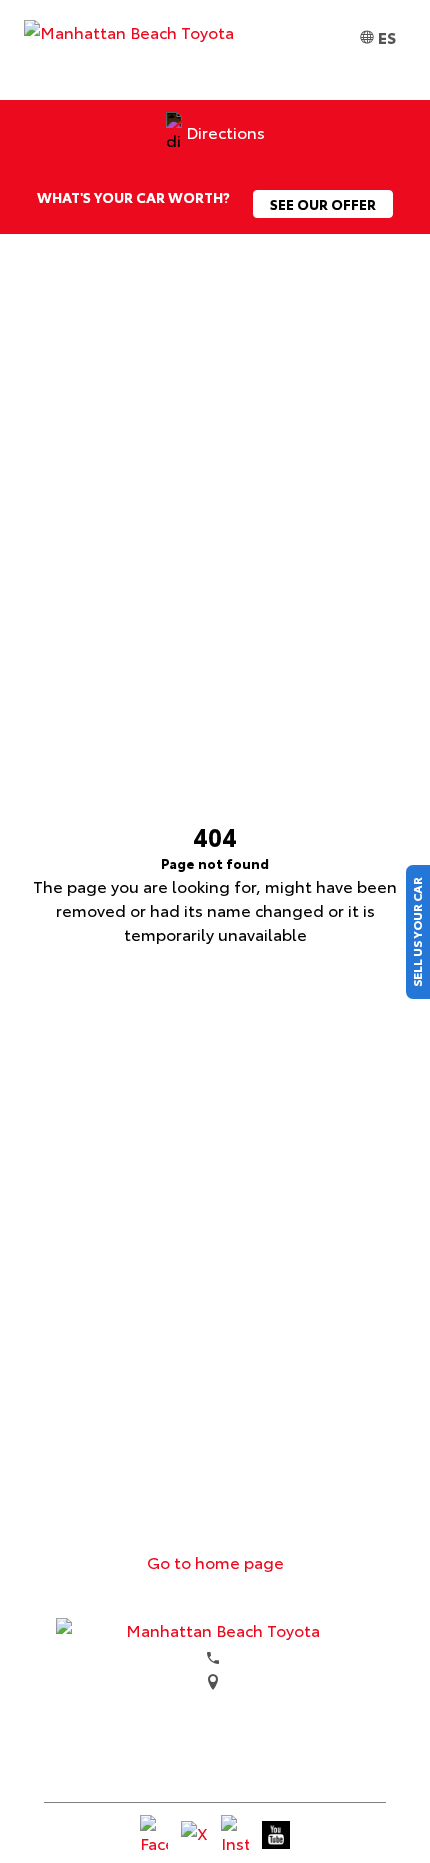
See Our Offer (323, 204)
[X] (195, 1835)
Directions (225, 131)
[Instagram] (235, 1835)
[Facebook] (154, 1835)
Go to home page (215, 1561)
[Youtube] (276, 1835)
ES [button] (387, 36)
